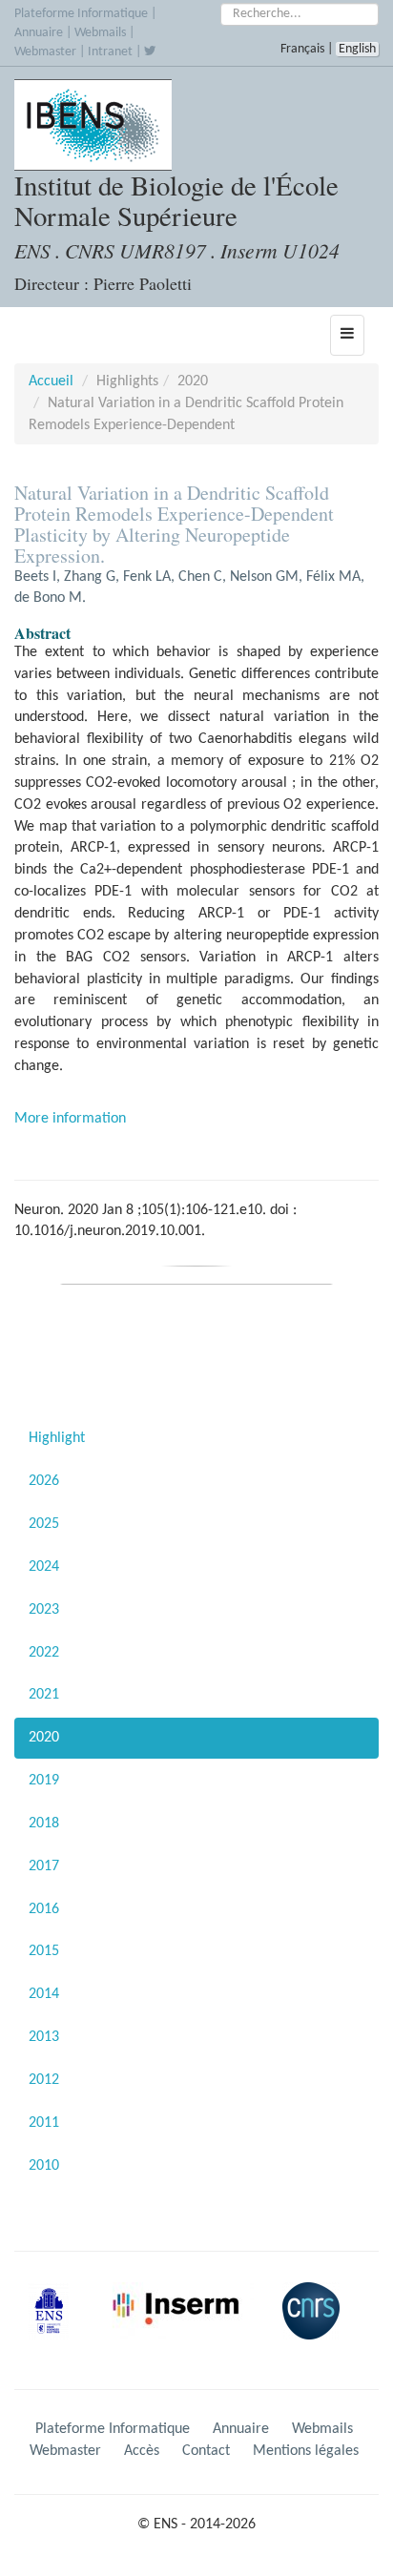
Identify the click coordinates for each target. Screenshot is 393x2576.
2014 (44, 1994)
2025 (44, 1524)
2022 (44, 1653)
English (357, 49)
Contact (206, 2451)
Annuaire (39, 33)
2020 (44, 1738)
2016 (44, 1909)
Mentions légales (306, 2451)
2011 (44, 2123)
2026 (44, 1481)
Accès (142, 2451)
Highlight (57, 1438)
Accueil (51, 381)
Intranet (110, 52)
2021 (44, 1695)
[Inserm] (182, 2326)
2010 (44, 2166)
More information (70, 1119)
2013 (44, 2037)
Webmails (100, 33)
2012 (44, 2080)
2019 (44, 1781)
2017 (44, 1866)
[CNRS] (316, 2326)
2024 (44, 1567)
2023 (44, 1610)
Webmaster (45, 52)
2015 (44, 1951)
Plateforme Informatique (81, 14)
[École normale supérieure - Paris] (55, 2326)
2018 (44, 1824)
